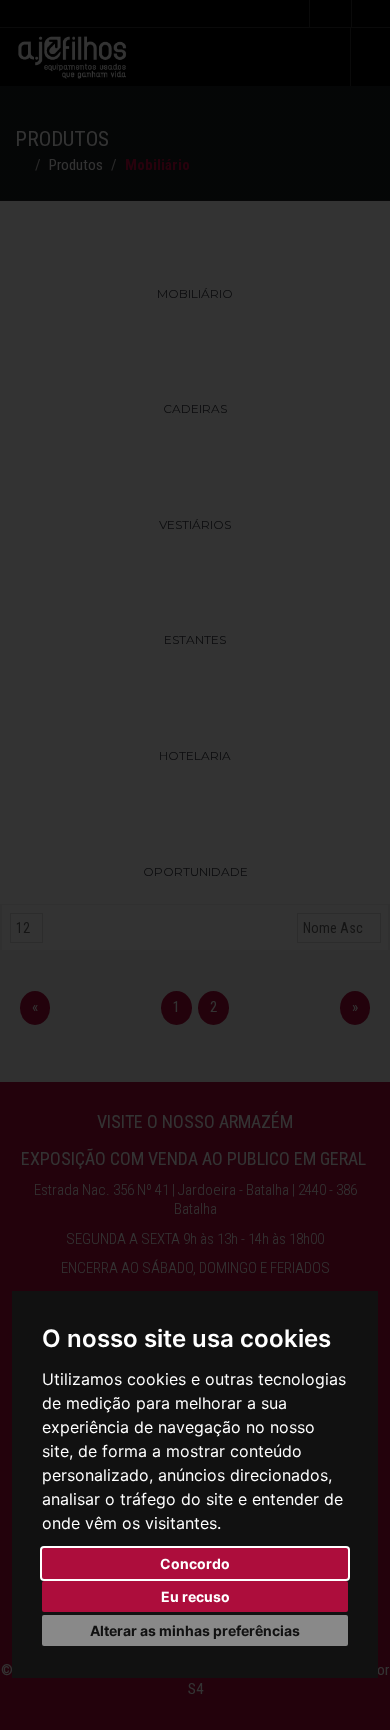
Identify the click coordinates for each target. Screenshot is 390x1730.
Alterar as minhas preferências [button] (195, 1630)
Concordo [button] (195, 1563)
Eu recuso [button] (195, 1596)
